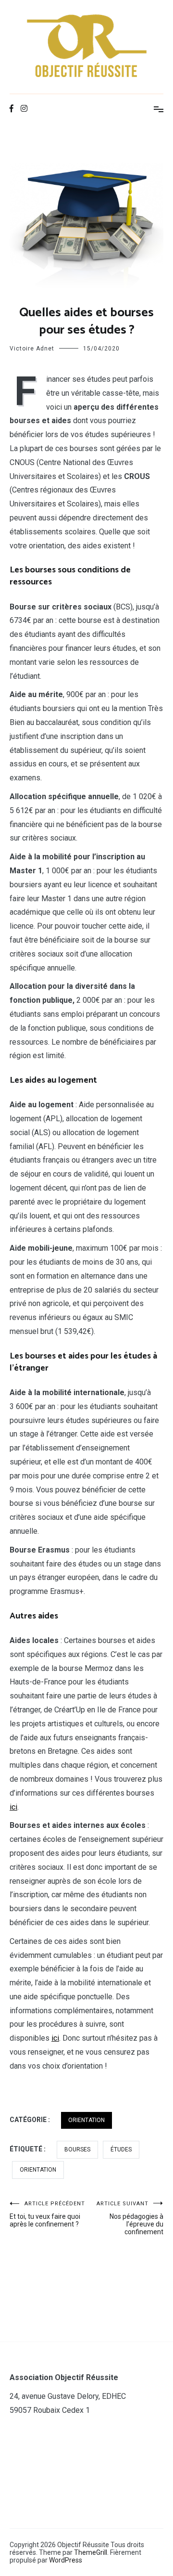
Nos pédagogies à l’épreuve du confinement (130, 2218)
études (121, 2149)
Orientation (86, 2120)
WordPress (66, 2560)
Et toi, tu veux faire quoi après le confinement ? (47, 2214)
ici (13, 1807)
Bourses (77, 2149)
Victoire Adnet (32, 349)
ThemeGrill (91, 2552)
